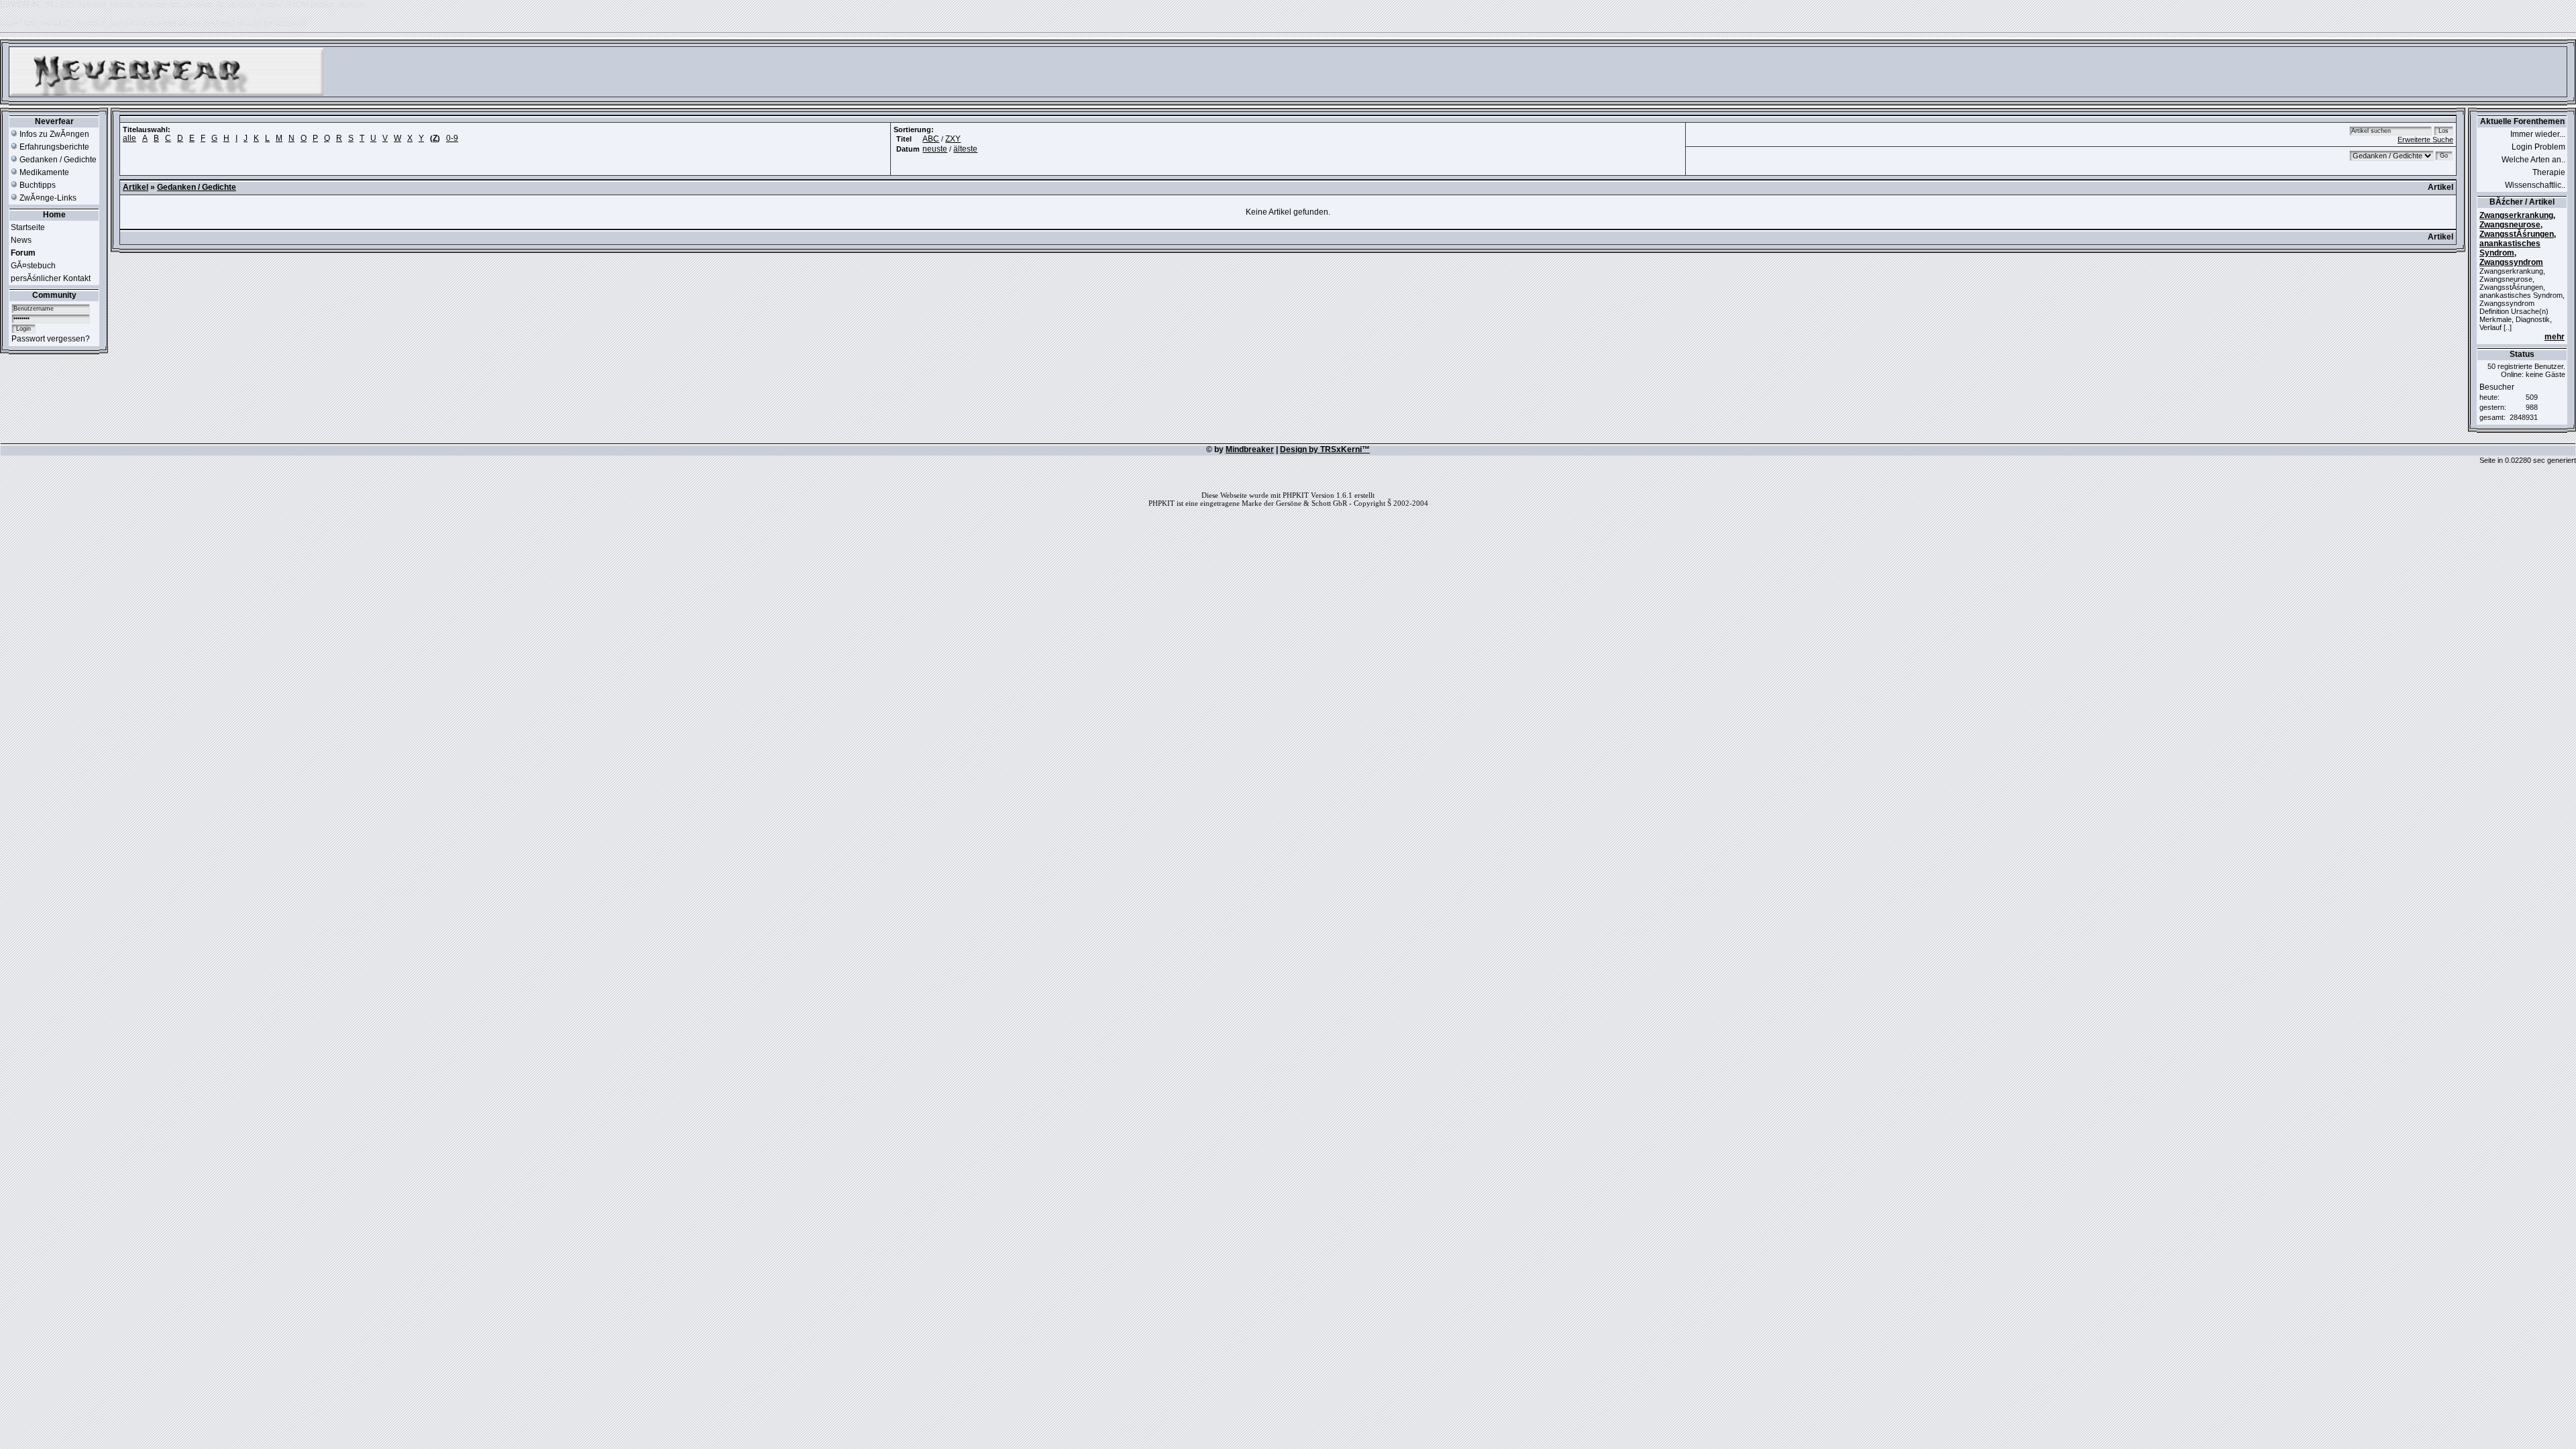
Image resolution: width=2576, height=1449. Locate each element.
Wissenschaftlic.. (2535, 185)
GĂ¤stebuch (33, 266)
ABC (931, 139)
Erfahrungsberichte (53, 147)
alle (129, 138)
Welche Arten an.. (2533, 160)
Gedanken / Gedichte (57, 160)
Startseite (28, 227)
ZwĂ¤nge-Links (47, 198)
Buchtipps (37, 185)
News (21, 240)
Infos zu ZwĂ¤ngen (53, 134)
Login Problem (2538, 147)
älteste (965, 149)
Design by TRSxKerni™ (1325, 449)
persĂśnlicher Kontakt (51, 278)
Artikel (136, 187)
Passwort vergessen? (51, 339)
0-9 (452, 138)
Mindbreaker (1250, 449)
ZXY (953, 139)
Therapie (2549, 172)
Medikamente (43, 172)
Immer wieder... (2538, 134)
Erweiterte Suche (2425, 140)
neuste (935, 149)
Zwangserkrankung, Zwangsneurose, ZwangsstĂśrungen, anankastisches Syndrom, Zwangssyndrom (2518, 239)
